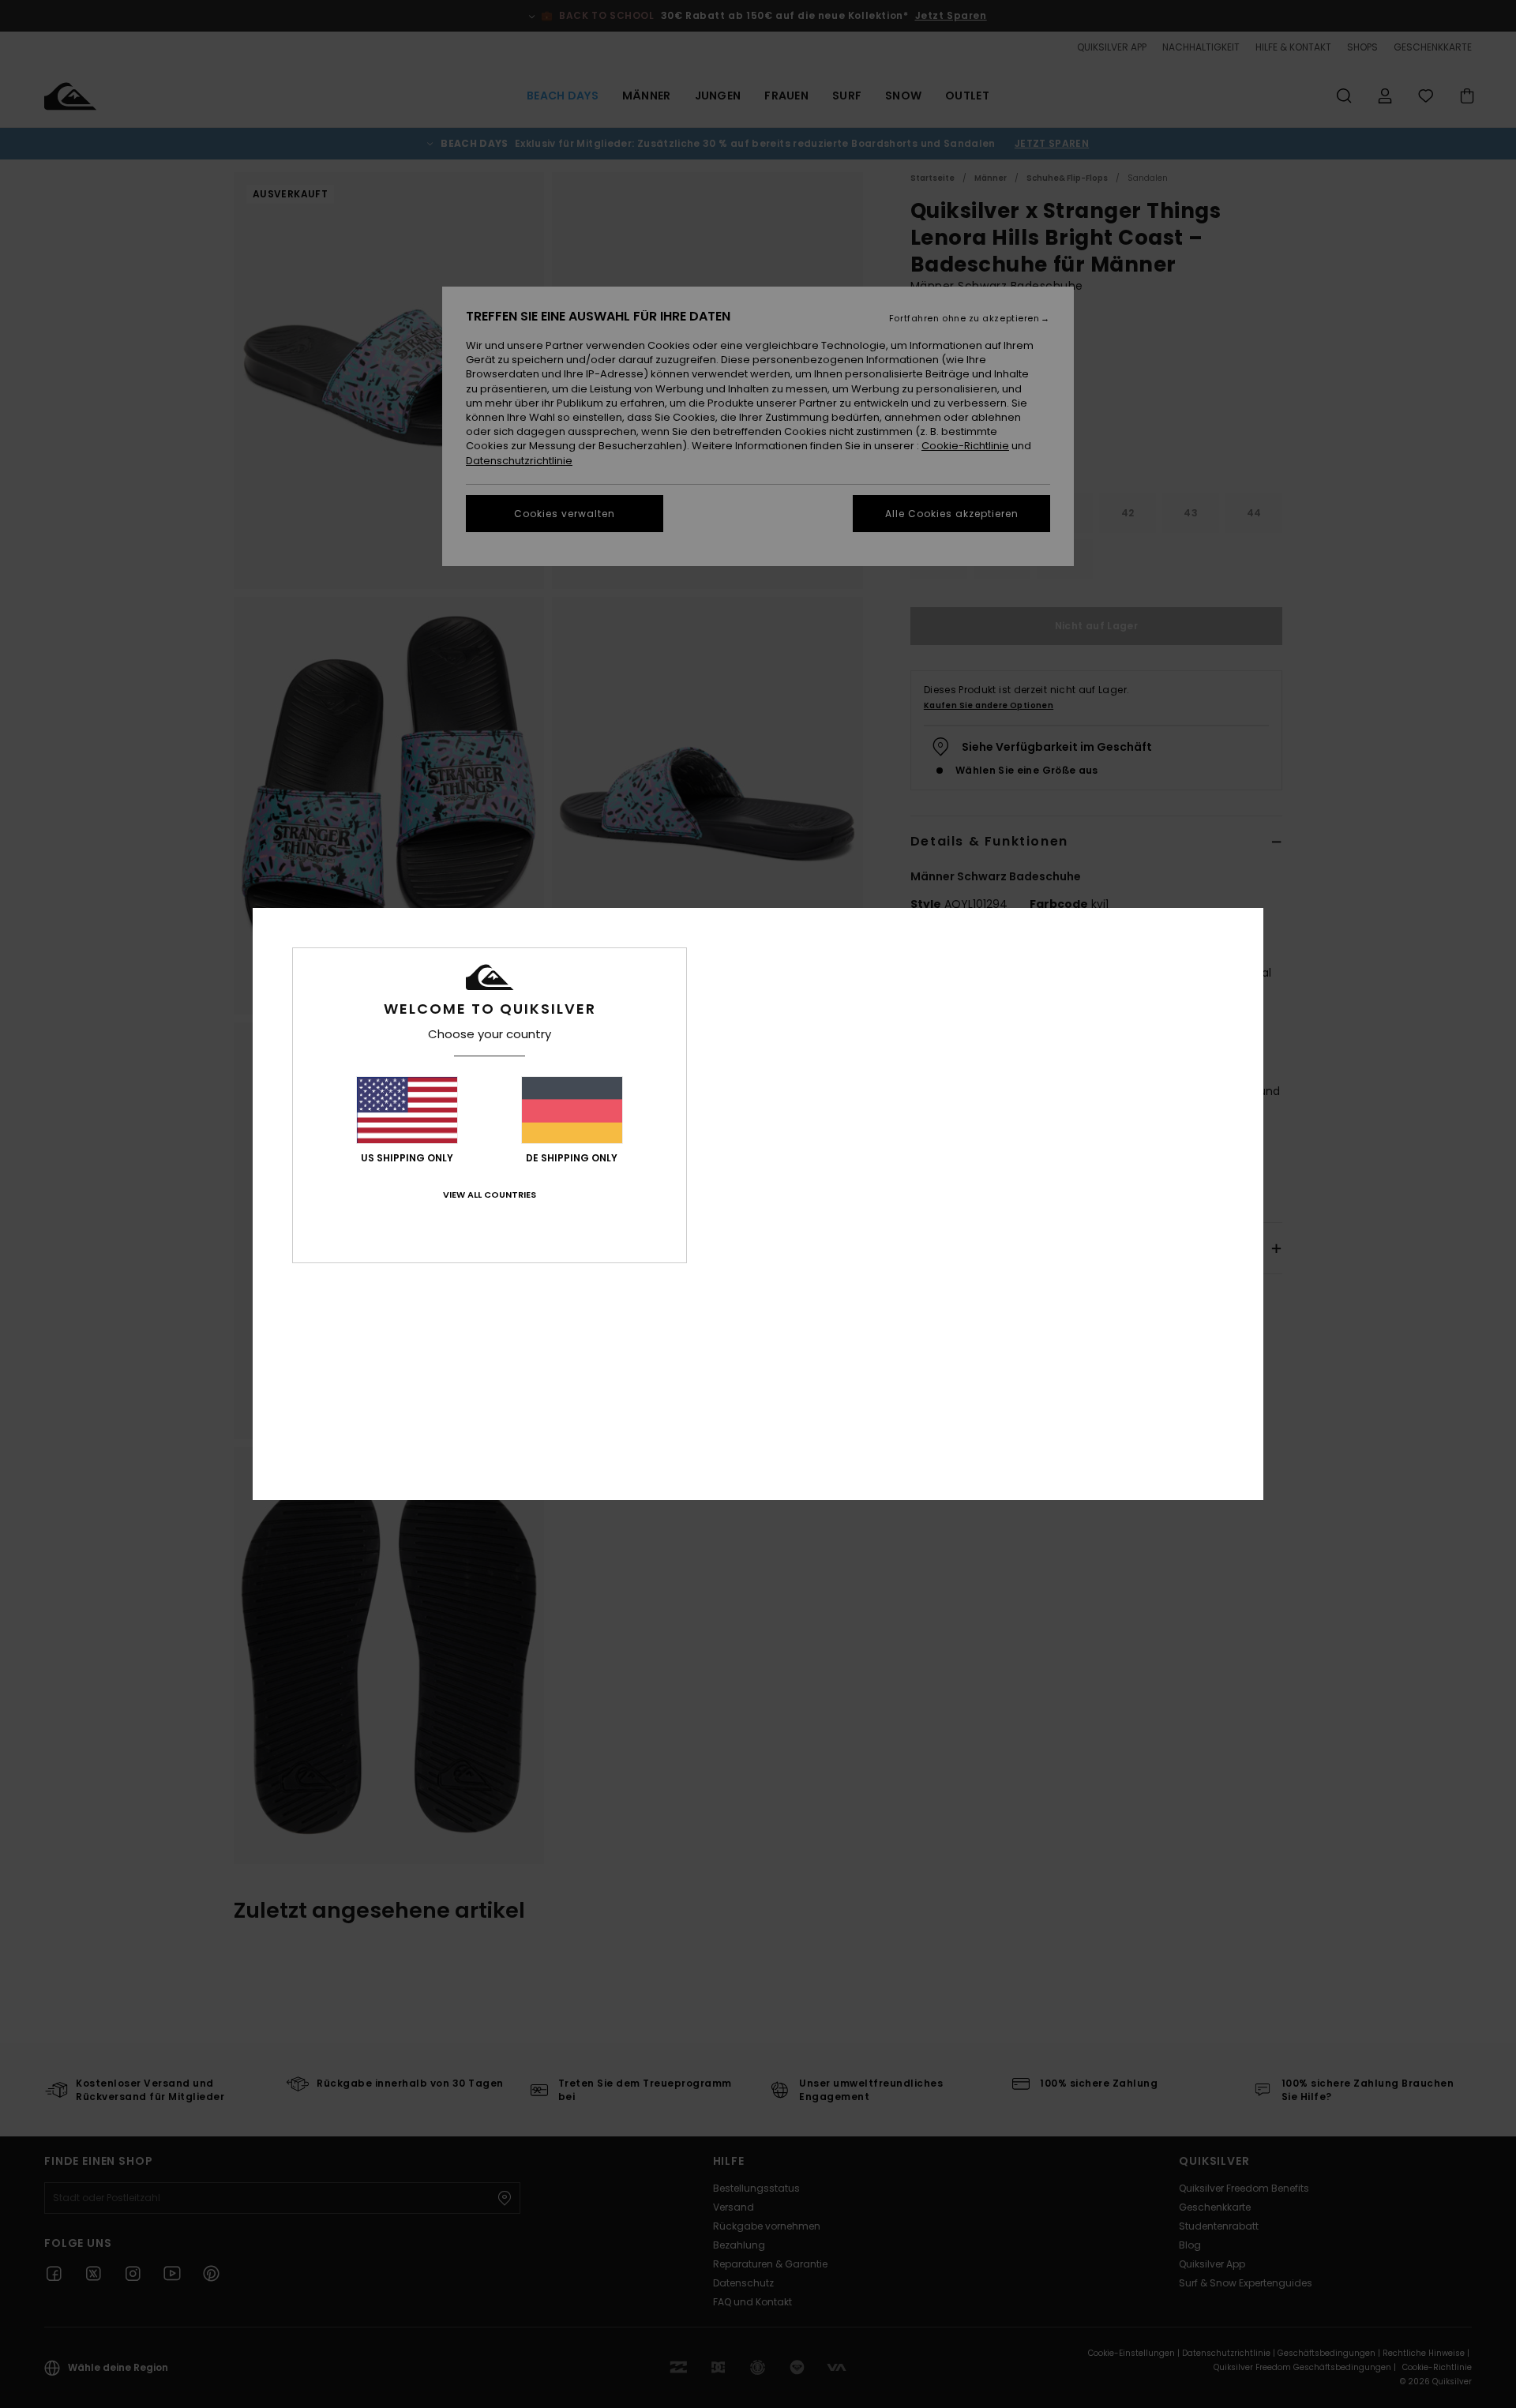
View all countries (490, 1195)
